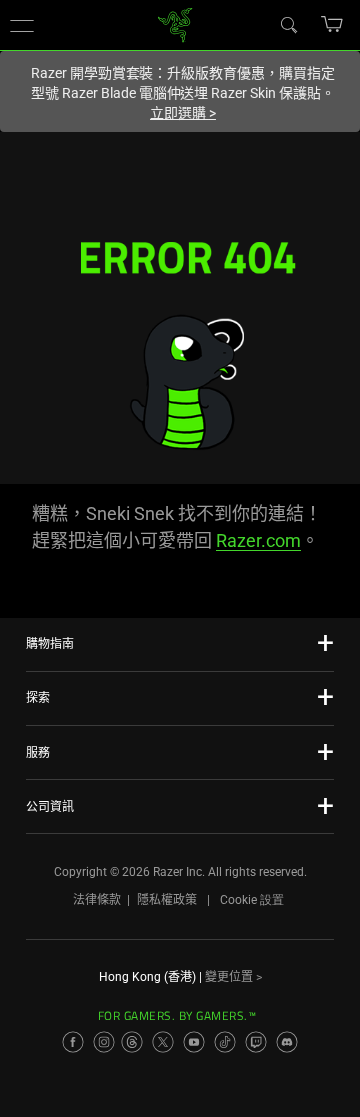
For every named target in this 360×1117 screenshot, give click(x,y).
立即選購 (183, 113)
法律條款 (97, 900)
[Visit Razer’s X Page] (163, 1042)
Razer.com (258, 540)
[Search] (288, 24)
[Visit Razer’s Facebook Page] (73, 1042)
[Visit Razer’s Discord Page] (287, 1042)
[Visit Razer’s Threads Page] (132, 1042)
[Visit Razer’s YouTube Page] (194, 1042)
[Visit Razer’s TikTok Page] (225, 1042)
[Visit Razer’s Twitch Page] (256, 1042)
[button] (22, 25)
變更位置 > (233, 977)
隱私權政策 (167, 900)
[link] (175, 23)
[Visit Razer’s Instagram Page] (104, 1042)
